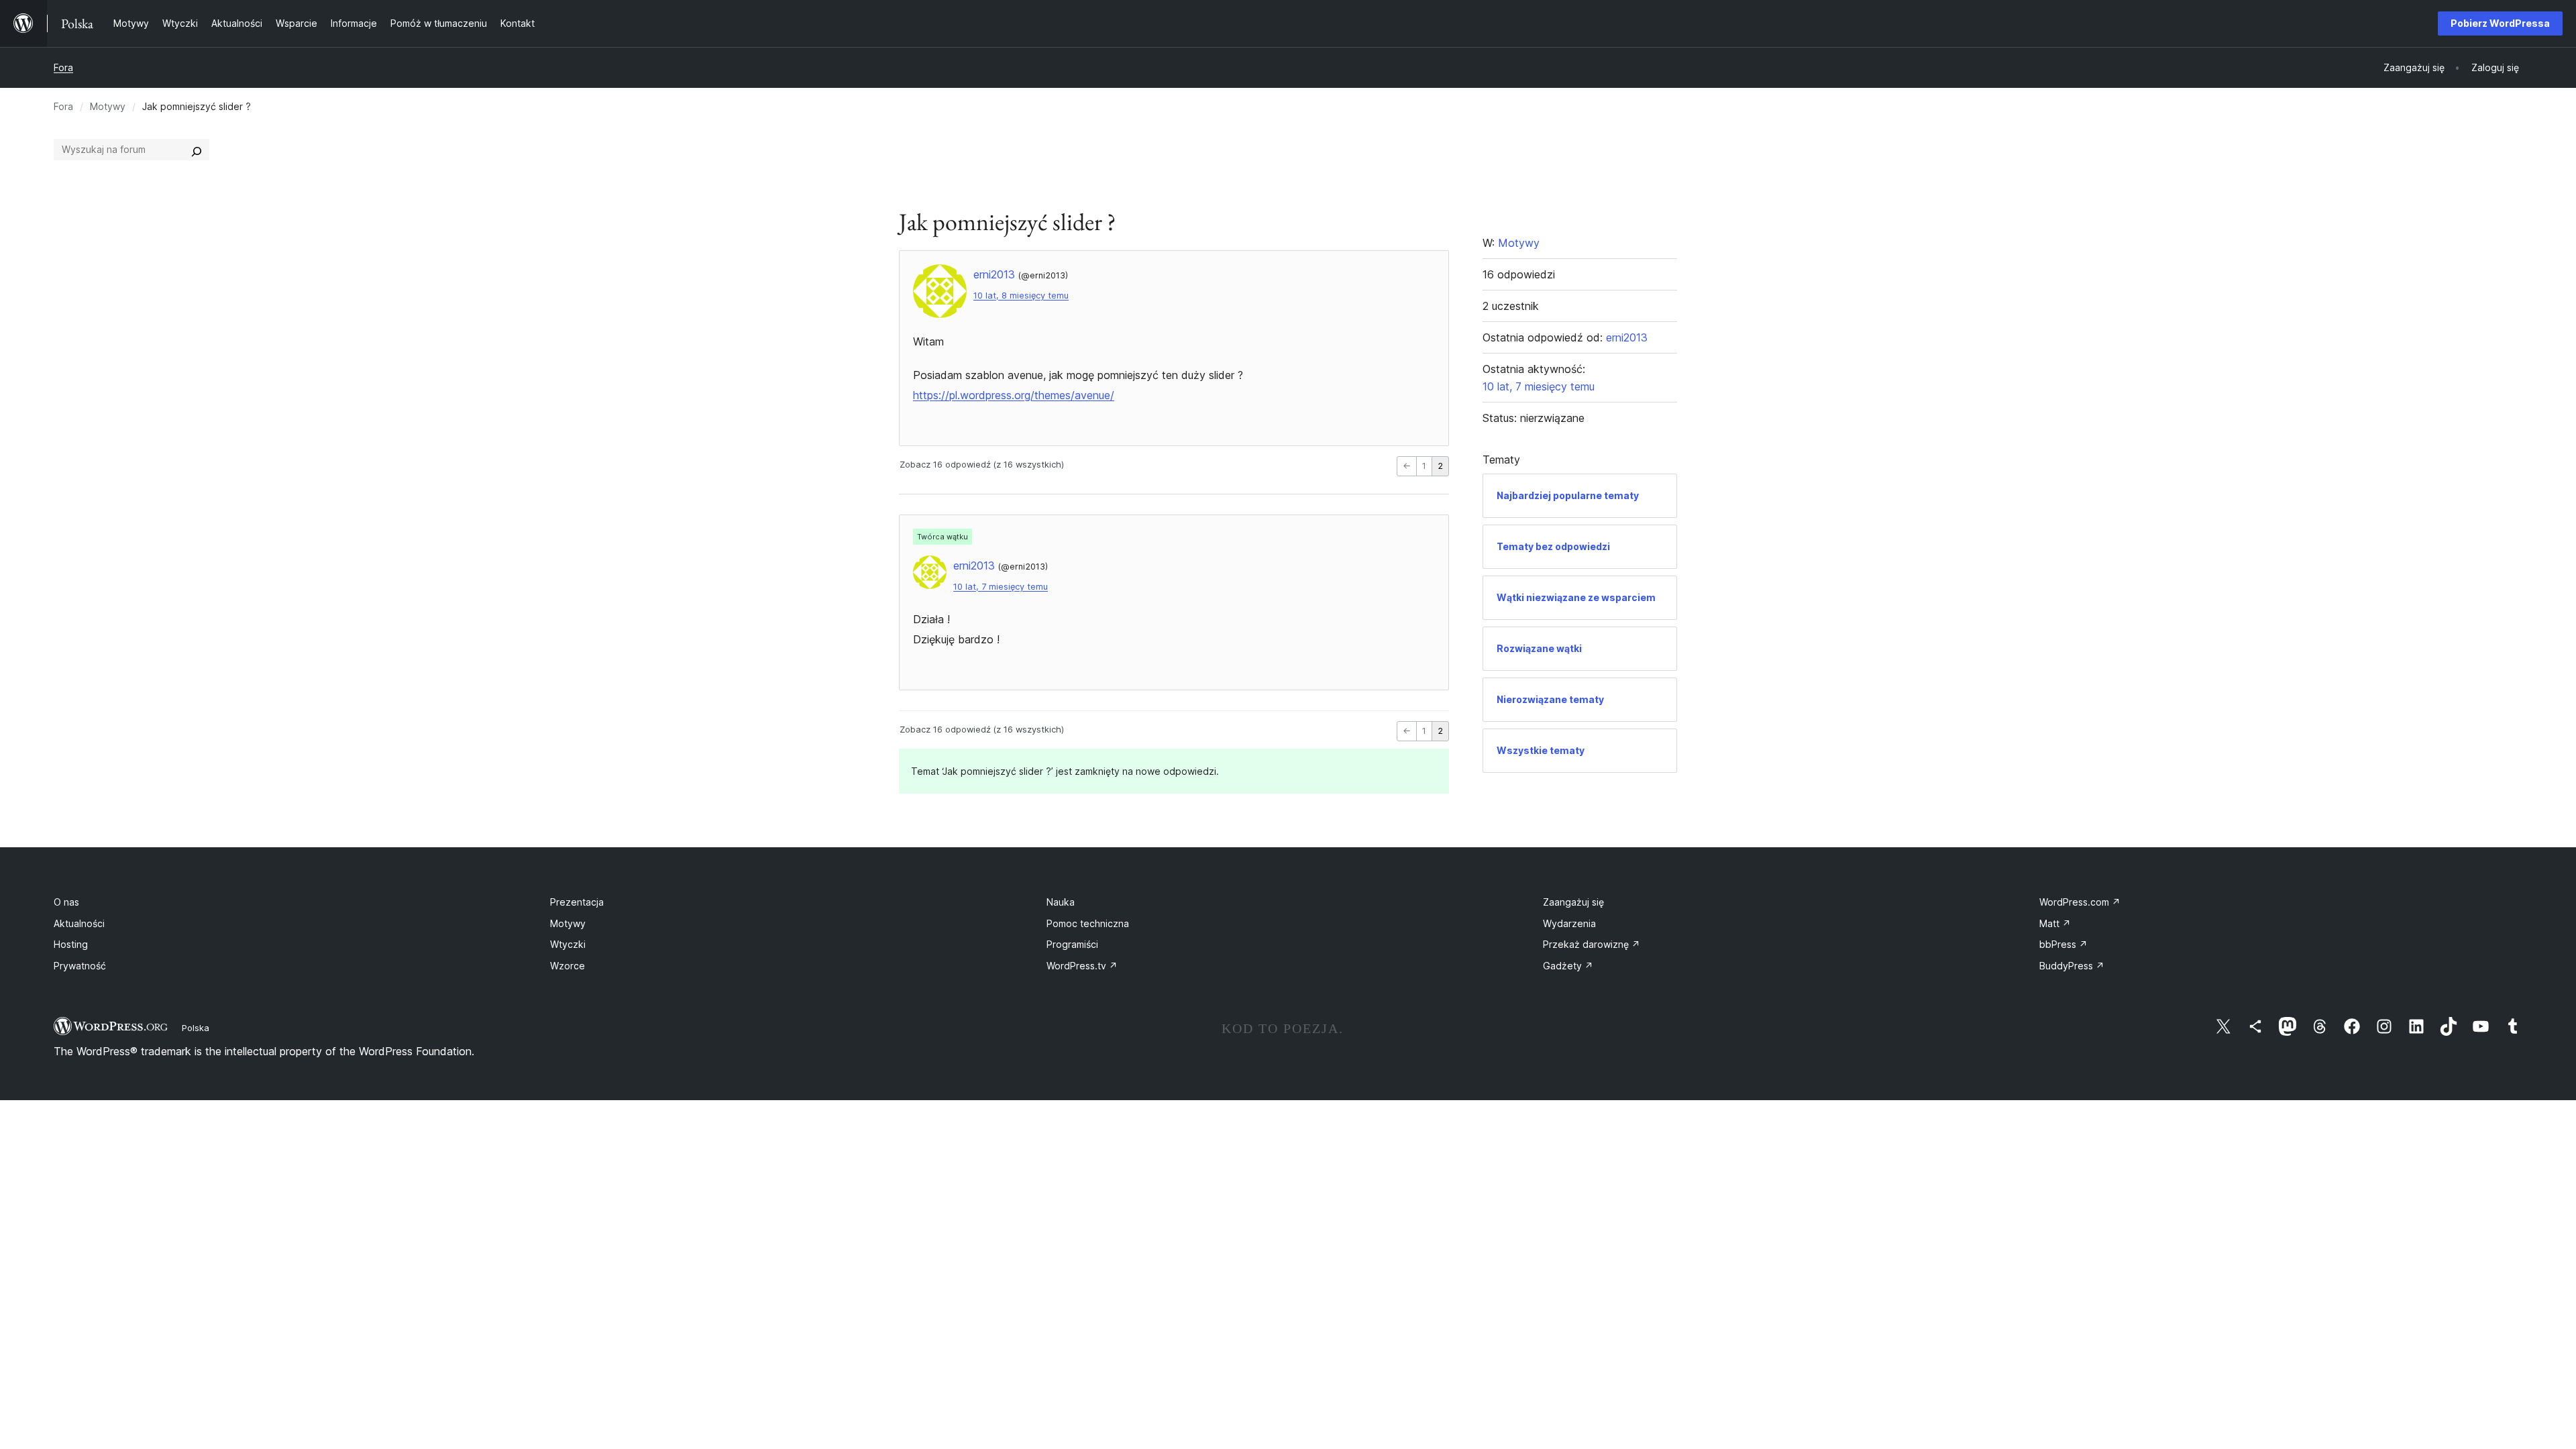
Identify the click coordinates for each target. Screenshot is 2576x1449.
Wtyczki (568, 944)
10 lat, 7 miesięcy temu (1001, 587)
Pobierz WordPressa (2500, 23)
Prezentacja (577, 902)
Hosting (71, 944)
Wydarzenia (1569, 923)
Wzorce (568, 966)
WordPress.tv (1082, 966)
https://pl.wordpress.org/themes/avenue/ (1014, 395)
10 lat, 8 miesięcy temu (1021, 296)
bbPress (2063, 944)
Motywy (108, 106)
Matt (2055, 923)
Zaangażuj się (1573, 902)
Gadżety (1568, 966)
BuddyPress (2072, 966)
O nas (66, 902)
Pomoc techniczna (1088, 923)
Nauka (1061, 902)
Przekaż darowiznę (1592, 944)
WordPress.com (2080, 902)
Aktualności (79, 923)
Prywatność (80, 966)
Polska (196, 1028)
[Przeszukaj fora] (197, 150)
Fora (63, 67)
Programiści (1072, 944)
